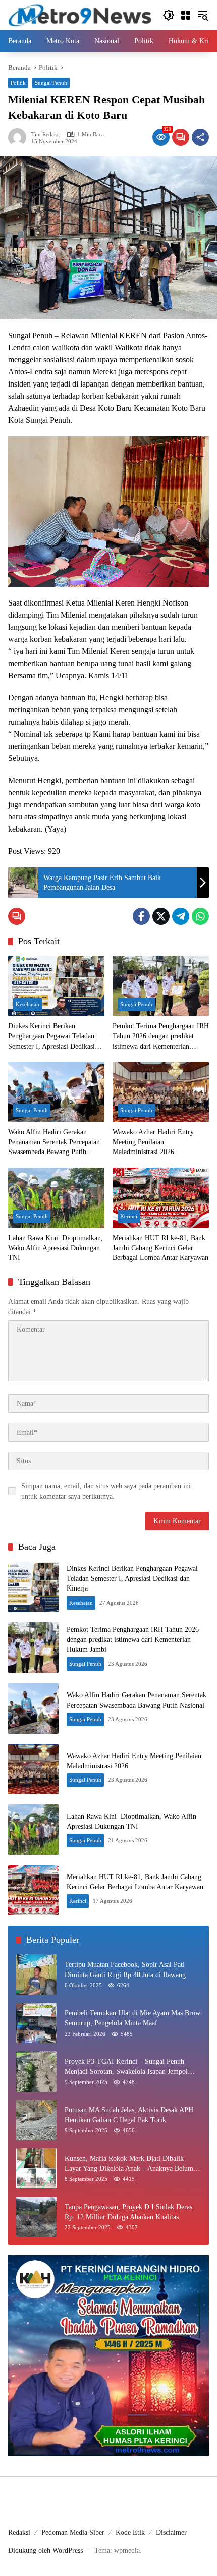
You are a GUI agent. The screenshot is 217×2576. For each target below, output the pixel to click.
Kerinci (129, 1216)
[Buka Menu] (186, 15)
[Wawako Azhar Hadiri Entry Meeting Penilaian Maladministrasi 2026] (161, 1092)
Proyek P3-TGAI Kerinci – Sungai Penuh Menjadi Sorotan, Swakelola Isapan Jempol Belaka (126, 2067)
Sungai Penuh (51, 83)
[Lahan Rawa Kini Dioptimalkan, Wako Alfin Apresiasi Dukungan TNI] (56, 1198)
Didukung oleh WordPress (45, 2551)
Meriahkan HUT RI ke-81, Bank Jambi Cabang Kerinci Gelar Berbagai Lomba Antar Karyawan (160, 1248)
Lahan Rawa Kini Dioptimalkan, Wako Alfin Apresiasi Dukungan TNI (56, 1248)
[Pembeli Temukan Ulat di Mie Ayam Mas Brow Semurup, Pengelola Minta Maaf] (36, 2023)
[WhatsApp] (200, 916)
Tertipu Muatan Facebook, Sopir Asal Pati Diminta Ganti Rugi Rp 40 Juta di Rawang (125, 1970)
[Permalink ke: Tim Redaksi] (20, 137)
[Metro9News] (80, 14)
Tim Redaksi (46, 134)
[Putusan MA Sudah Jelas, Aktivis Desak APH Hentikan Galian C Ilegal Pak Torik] (36, 2120)
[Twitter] (161, 916)
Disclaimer (171, 2532)
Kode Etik (130, 2532)
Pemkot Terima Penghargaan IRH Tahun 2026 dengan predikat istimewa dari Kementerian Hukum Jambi (161, 1037)
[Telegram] (181, 916)
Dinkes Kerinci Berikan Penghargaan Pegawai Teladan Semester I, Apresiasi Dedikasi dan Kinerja (51, 1037)
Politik (18, 83)
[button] (169, 15)
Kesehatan (28, 1004)
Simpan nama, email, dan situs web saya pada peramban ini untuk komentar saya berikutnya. (106, 1491)
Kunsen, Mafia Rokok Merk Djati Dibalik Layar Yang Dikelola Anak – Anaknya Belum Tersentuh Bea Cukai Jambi (129, 2164)
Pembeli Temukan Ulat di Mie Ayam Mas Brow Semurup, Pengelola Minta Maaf (132, 2018)
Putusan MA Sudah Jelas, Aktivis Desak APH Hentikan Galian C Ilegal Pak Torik (129, 2115)
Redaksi (19, 2532)
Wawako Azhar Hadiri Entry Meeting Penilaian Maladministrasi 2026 (153, 1142)
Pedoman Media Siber (73, 2532)
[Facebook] (141, 916)
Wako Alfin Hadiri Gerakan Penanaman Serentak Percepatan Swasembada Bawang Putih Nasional (54, 1143)
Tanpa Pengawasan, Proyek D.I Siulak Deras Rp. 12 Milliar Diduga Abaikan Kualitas (128, 2212)
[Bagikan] (200, 137)
